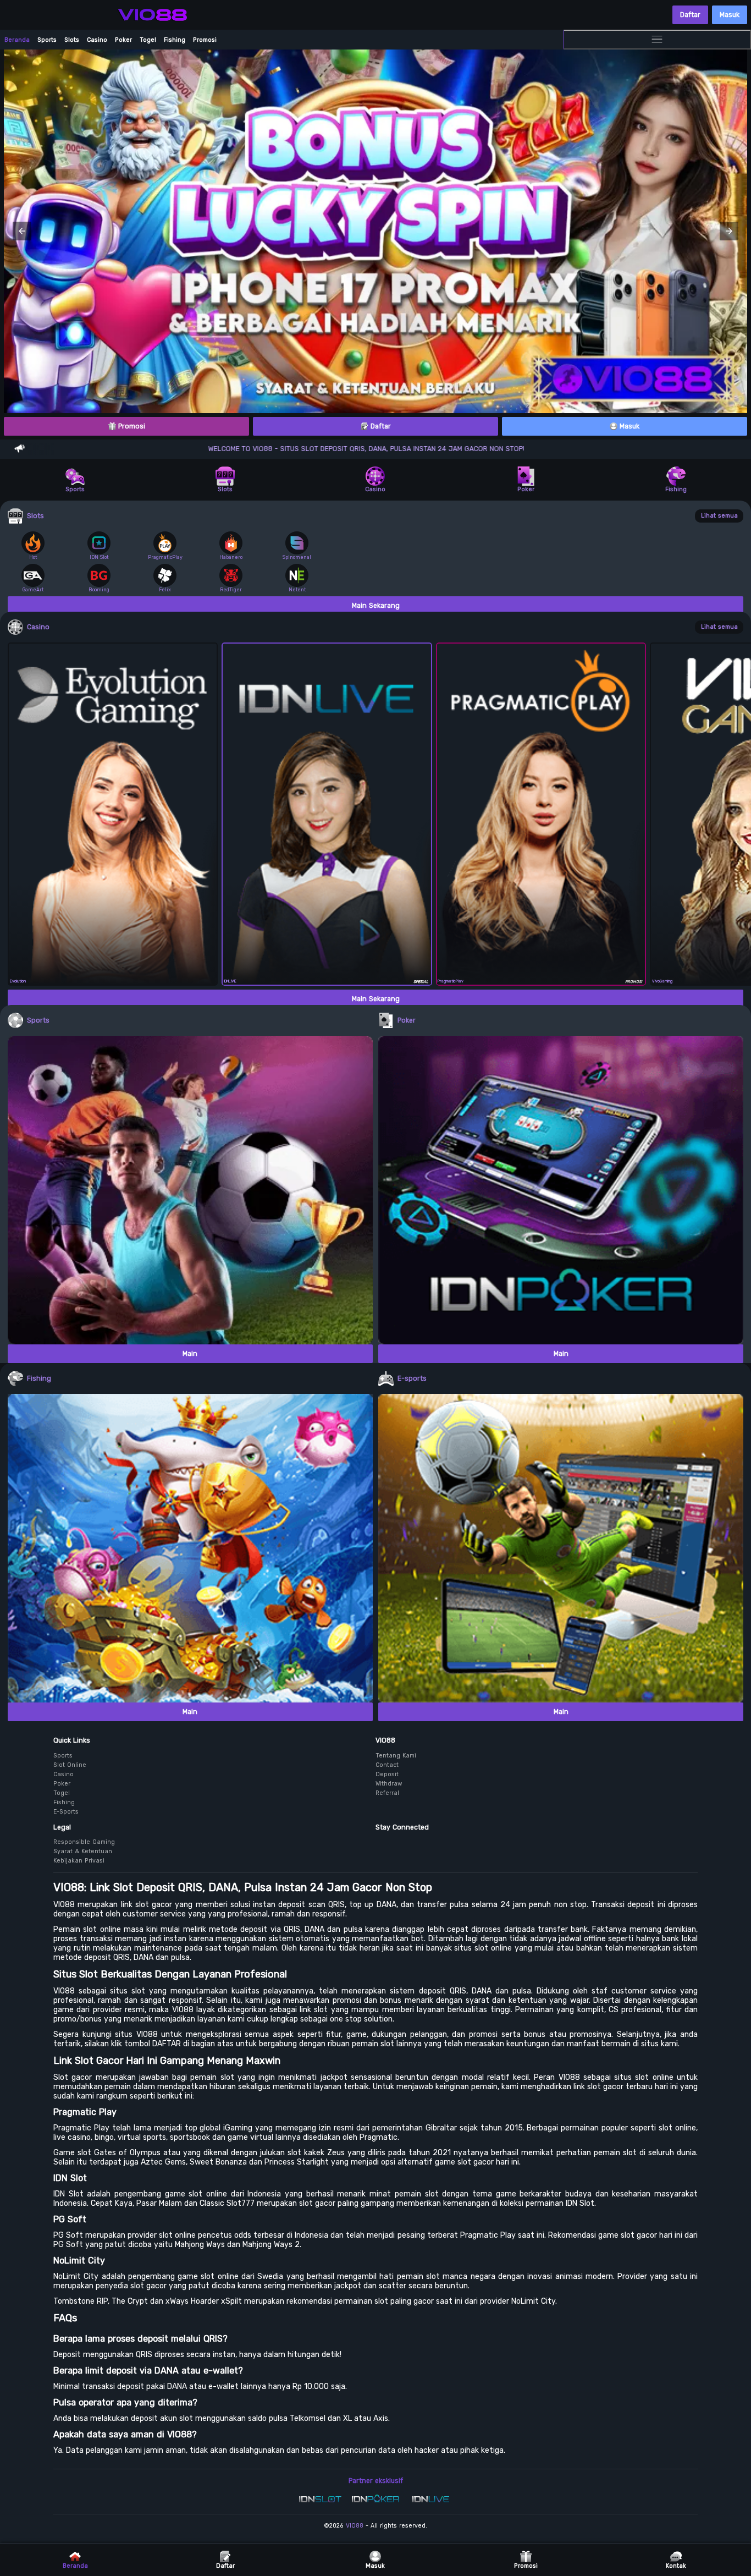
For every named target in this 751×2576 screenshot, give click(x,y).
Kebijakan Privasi (79, 1861)
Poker (123, 40)
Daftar (690, 15)
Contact (387, 1765)
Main (190, 1354)
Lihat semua (719, 516)
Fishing (175, 40)
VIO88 (355, 2526)
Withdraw (389, 1784)
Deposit (387, 1774)
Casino (97, 40)
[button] (22, 231)
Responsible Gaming (84, 1842)
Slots (72, 40)
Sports (47, 40)
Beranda (17, 40)
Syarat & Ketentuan (83, 1851)
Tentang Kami (396, 1756)
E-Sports (66, 1812)
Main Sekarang (376, 606)
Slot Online (70, 1765)
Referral (387, 1793)
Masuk (730, 15)
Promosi (205, 40)
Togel (148, 40)
